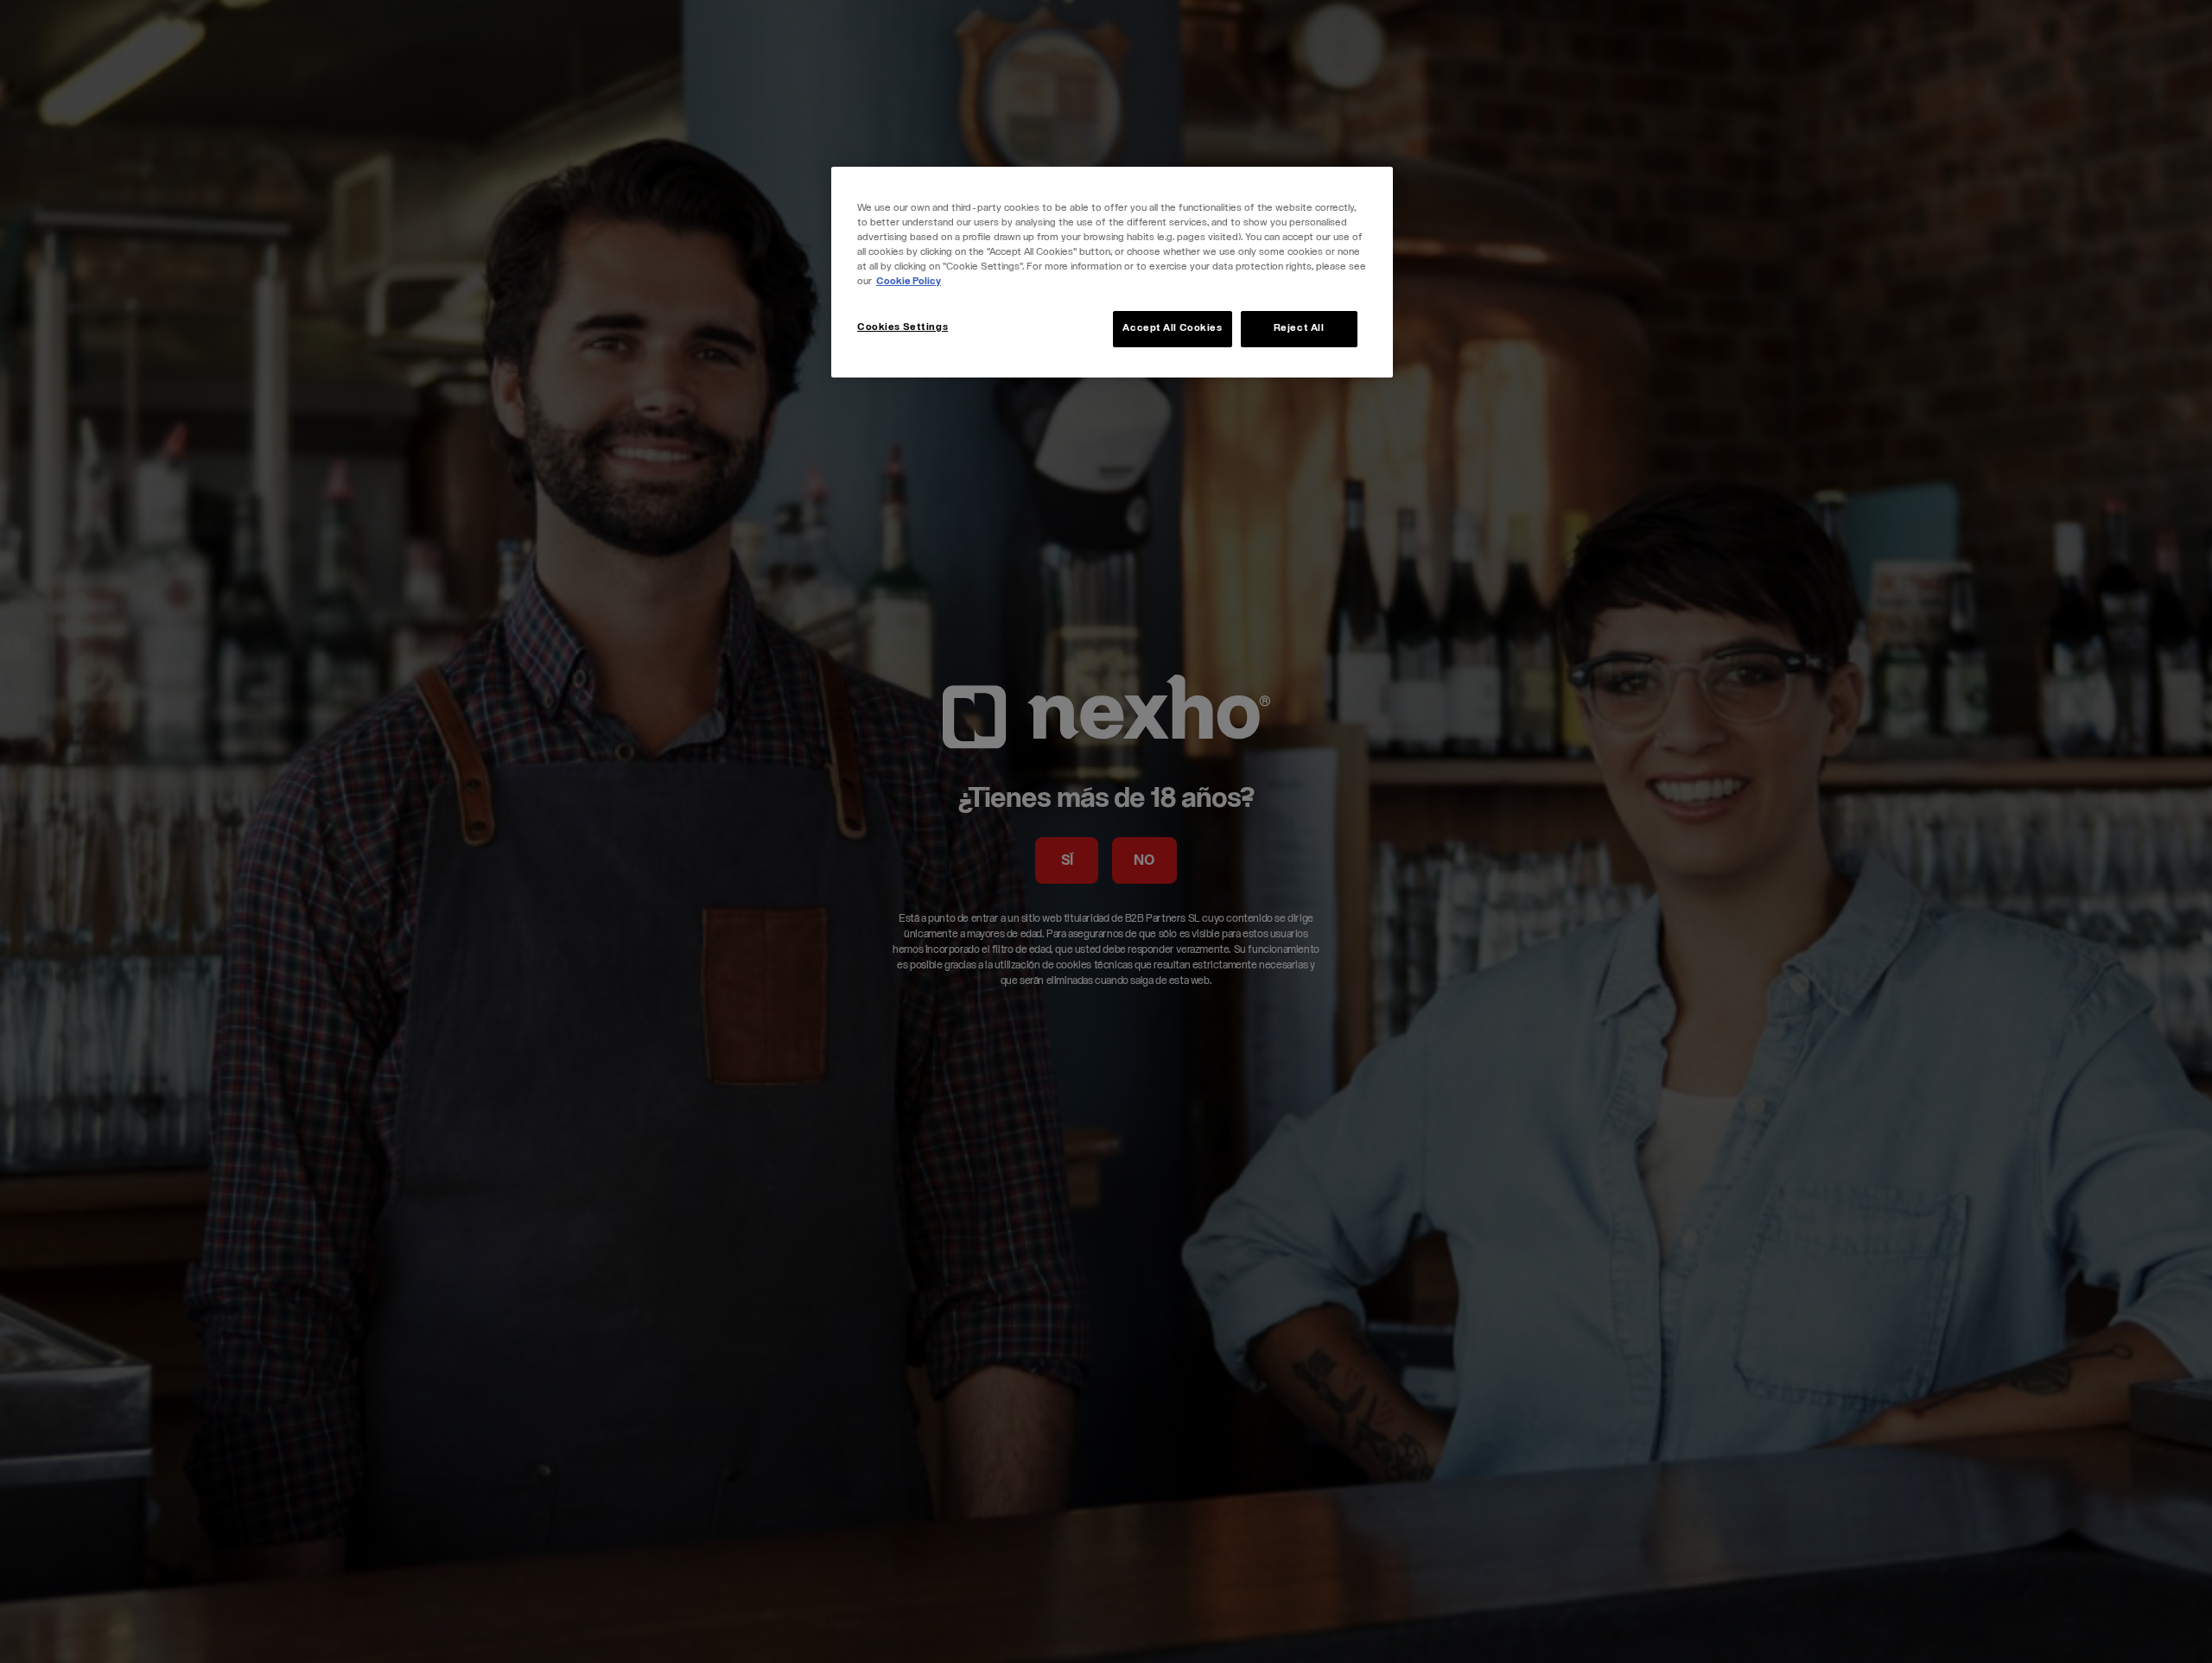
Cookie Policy (909, 282)
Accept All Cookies (1172, 329)
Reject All (1299, 329)
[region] (1112, 272)
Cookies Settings (903, 328)
